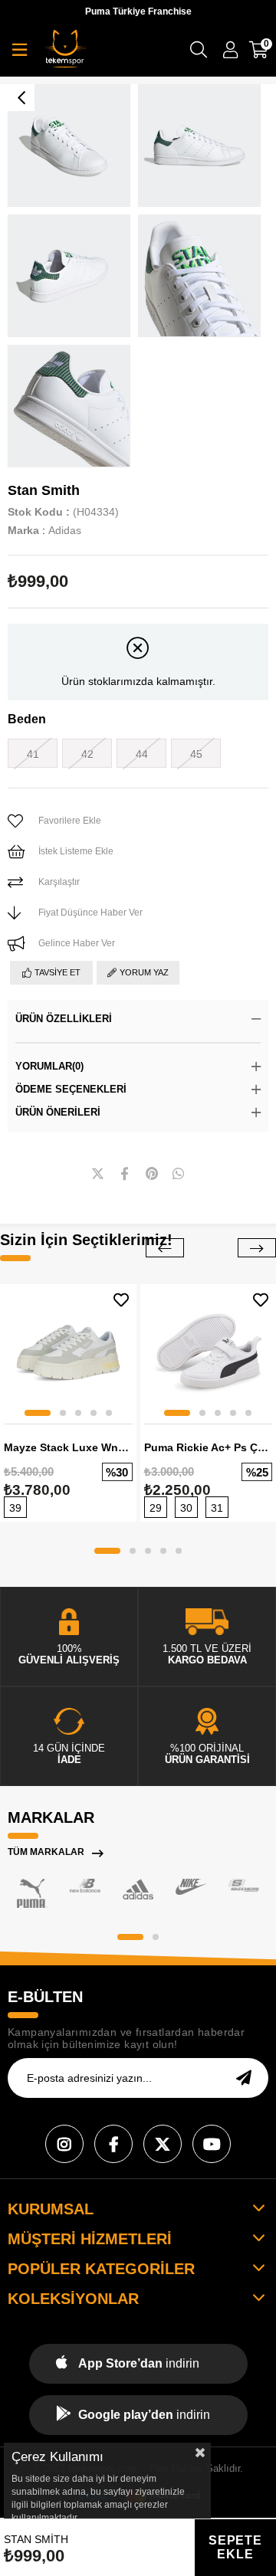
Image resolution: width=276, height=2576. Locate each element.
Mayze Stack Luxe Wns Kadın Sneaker (68, 1447)
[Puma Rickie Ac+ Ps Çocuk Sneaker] (209, 1352)
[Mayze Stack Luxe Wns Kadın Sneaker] (68, 1352)
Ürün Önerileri (58, 1112)
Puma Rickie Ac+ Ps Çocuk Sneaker (209, 1447)
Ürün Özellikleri (64, 1019)
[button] (38, 1413)
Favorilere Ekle (121, 1300)
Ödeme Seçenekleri (71, 1089)
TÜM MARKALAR (46, 1852)
